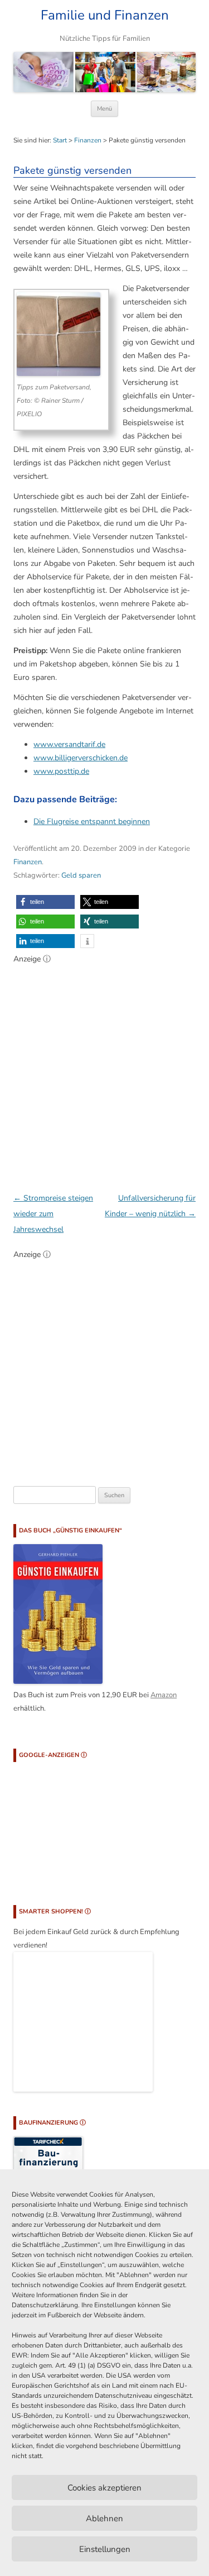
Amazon (164, 1695)
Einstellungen (105, 2549)
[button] (45, 902)
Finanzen (88, 140)
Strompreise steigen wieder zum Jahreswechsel (53, 1214)
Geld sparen (81, 875)
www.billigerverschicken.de (81, 758)
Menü (104, 109)
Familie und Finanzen (105, 15)
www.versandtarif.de (69, 744)
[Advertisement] (104, 1072)
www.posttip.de (61, 771)
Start (60, 140)
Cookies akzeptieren (104, 2488)
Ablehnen (104, 2518)
